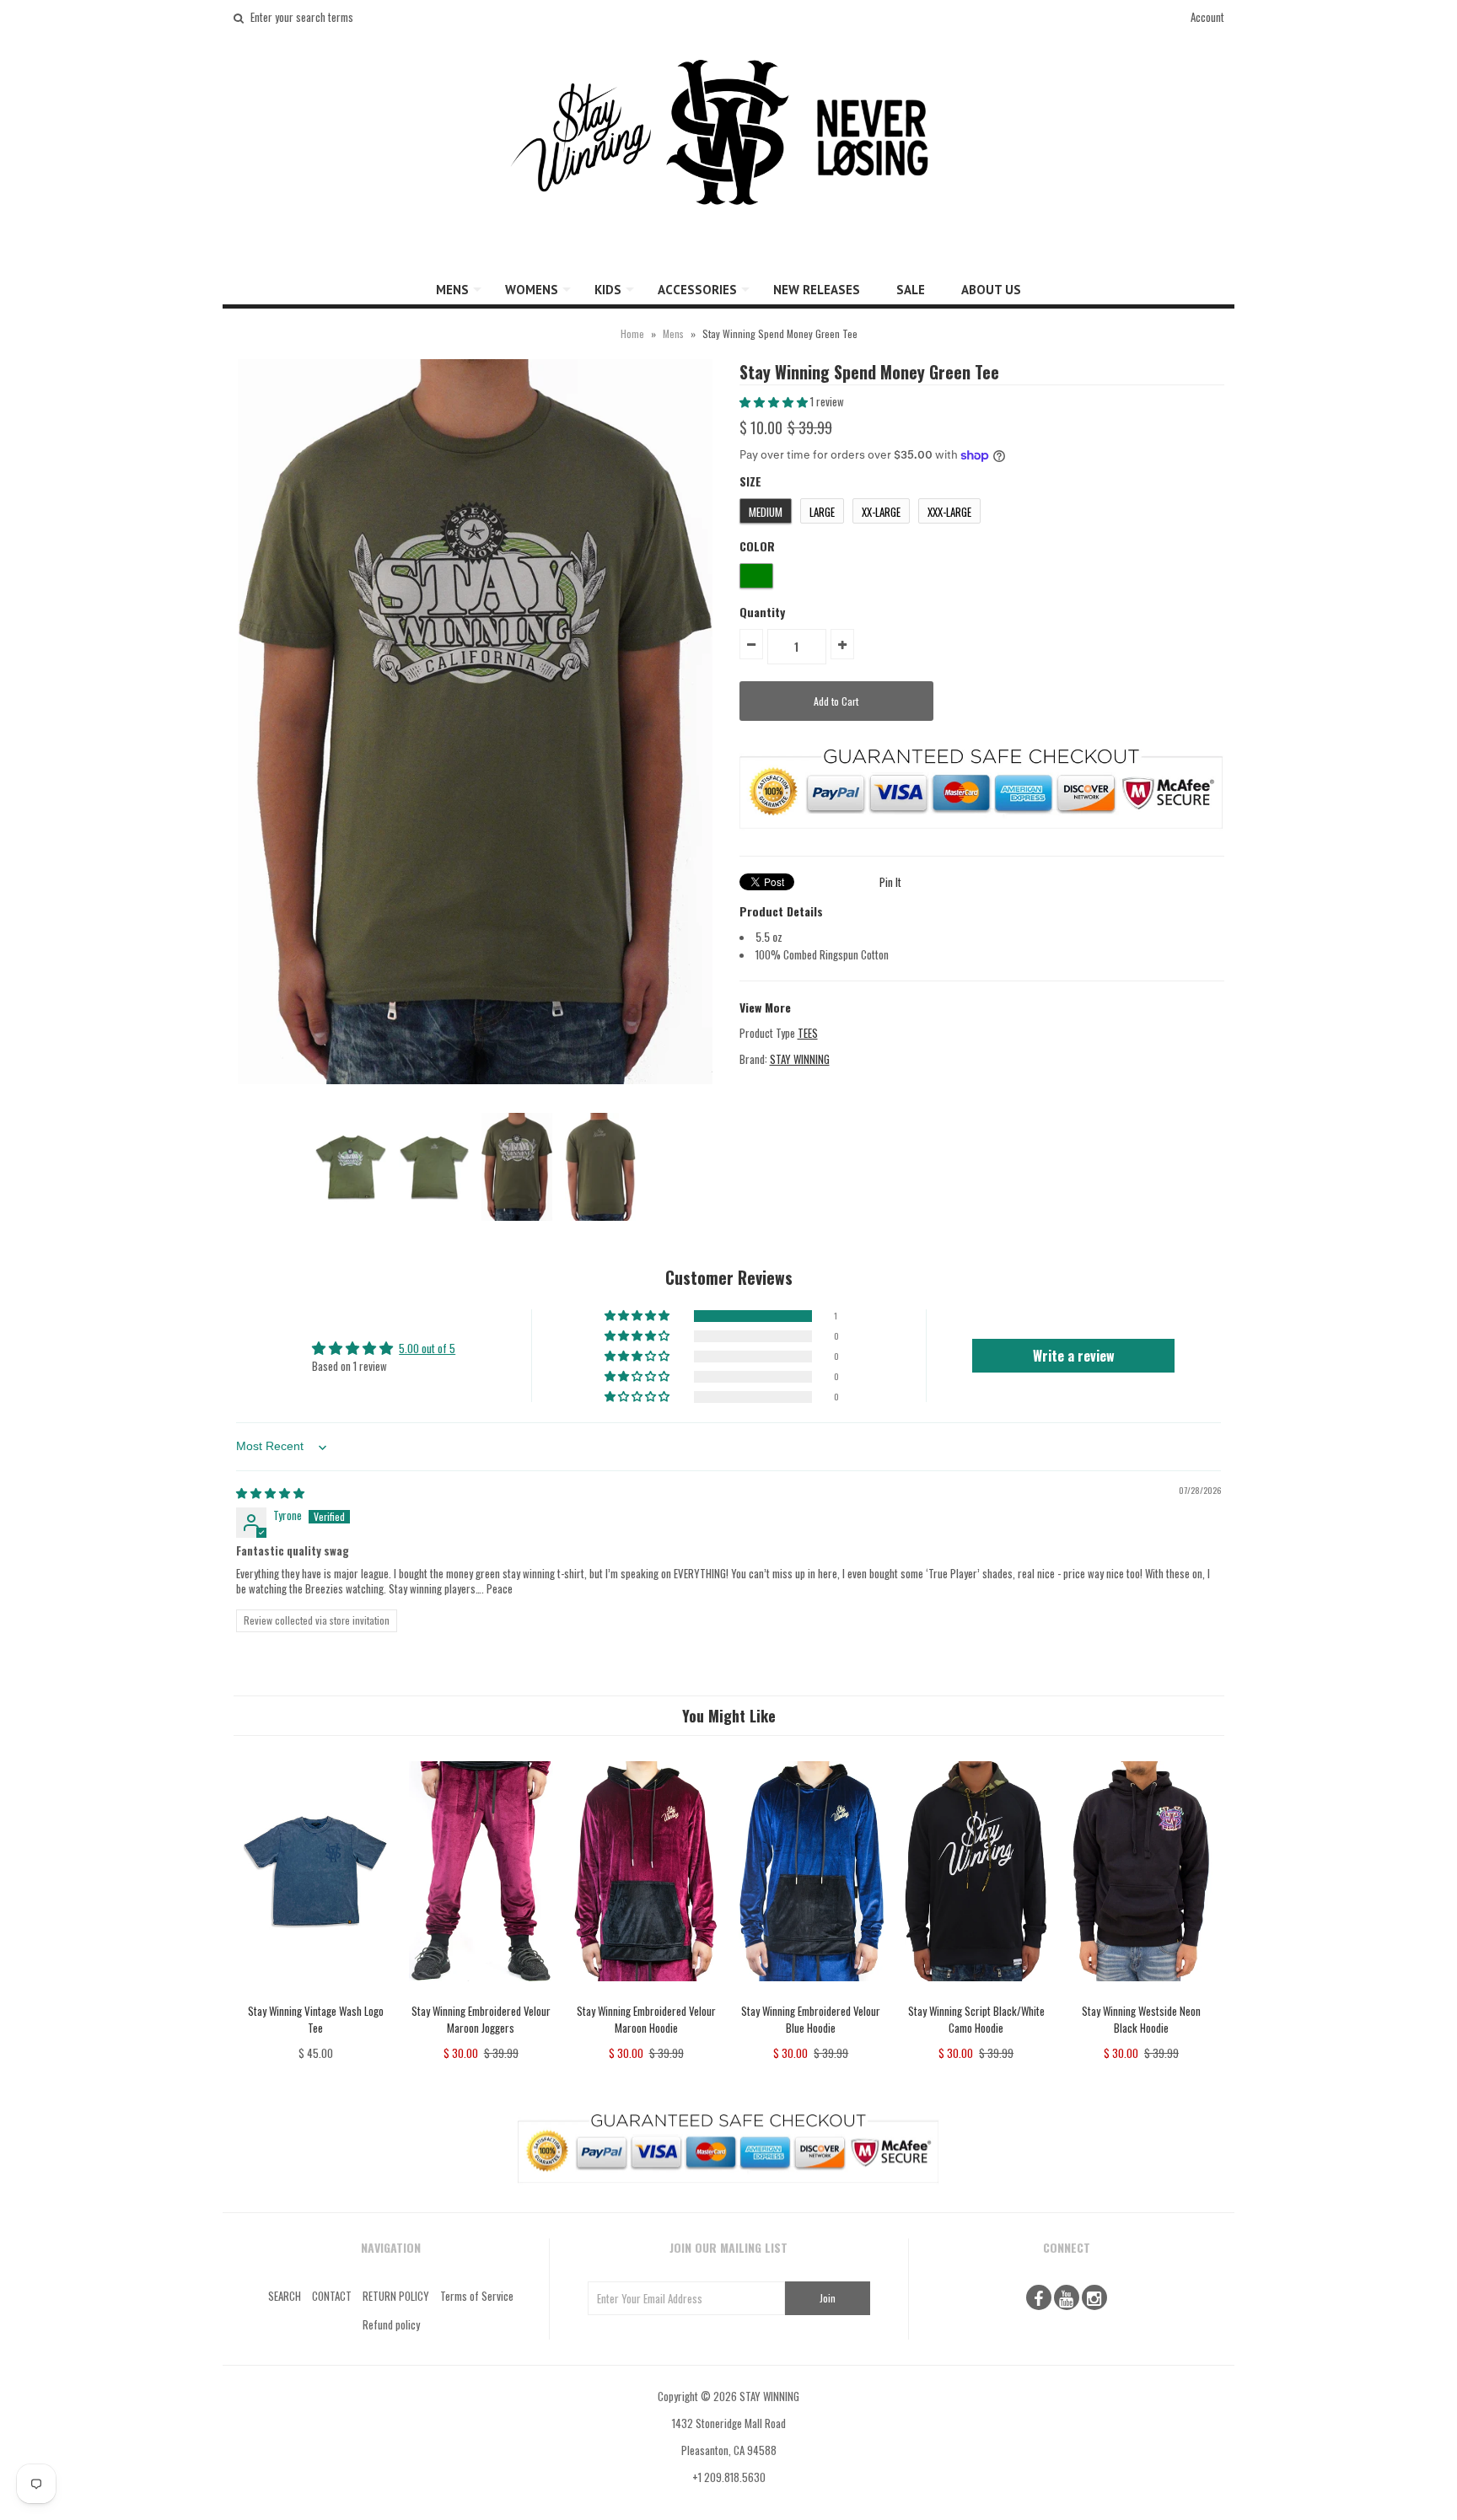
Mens (673, 333)
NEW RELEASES (817, 290)
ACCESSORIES (697, 290)
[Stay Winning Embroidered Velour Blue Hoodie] (811, 1993)
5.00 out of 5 (427, 1348)
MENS (452, 290)
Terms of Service (477, 2296)
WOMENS (532, 290)
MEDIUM (766, 512)
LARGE (822, 512)
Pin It (890, 882)
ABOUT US (991, 290)
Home (632, 333)
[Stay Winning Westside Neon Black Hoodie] (1141, 1993)
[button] (775, 401)
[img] (270, 1492)
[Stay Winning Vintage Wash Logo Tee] (316, 1993)
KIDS (608, 290)
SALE (911, 290)
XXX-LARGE (949, 512)
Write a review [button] (1074, 1356)
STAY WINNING (800, 1059)
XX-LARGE (881, 512)
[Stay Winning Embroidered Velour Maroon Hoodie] (645, 1993)
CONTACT (332, 2296)
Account (1207, 17)
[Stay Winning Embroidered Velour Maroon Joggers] (481, 1993)
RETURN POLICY (396, 2296)
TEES (808, 1033)
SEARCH (285, 2296)
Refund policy (391, 2324)
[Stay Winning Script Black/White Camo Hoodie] (976, 1993)
